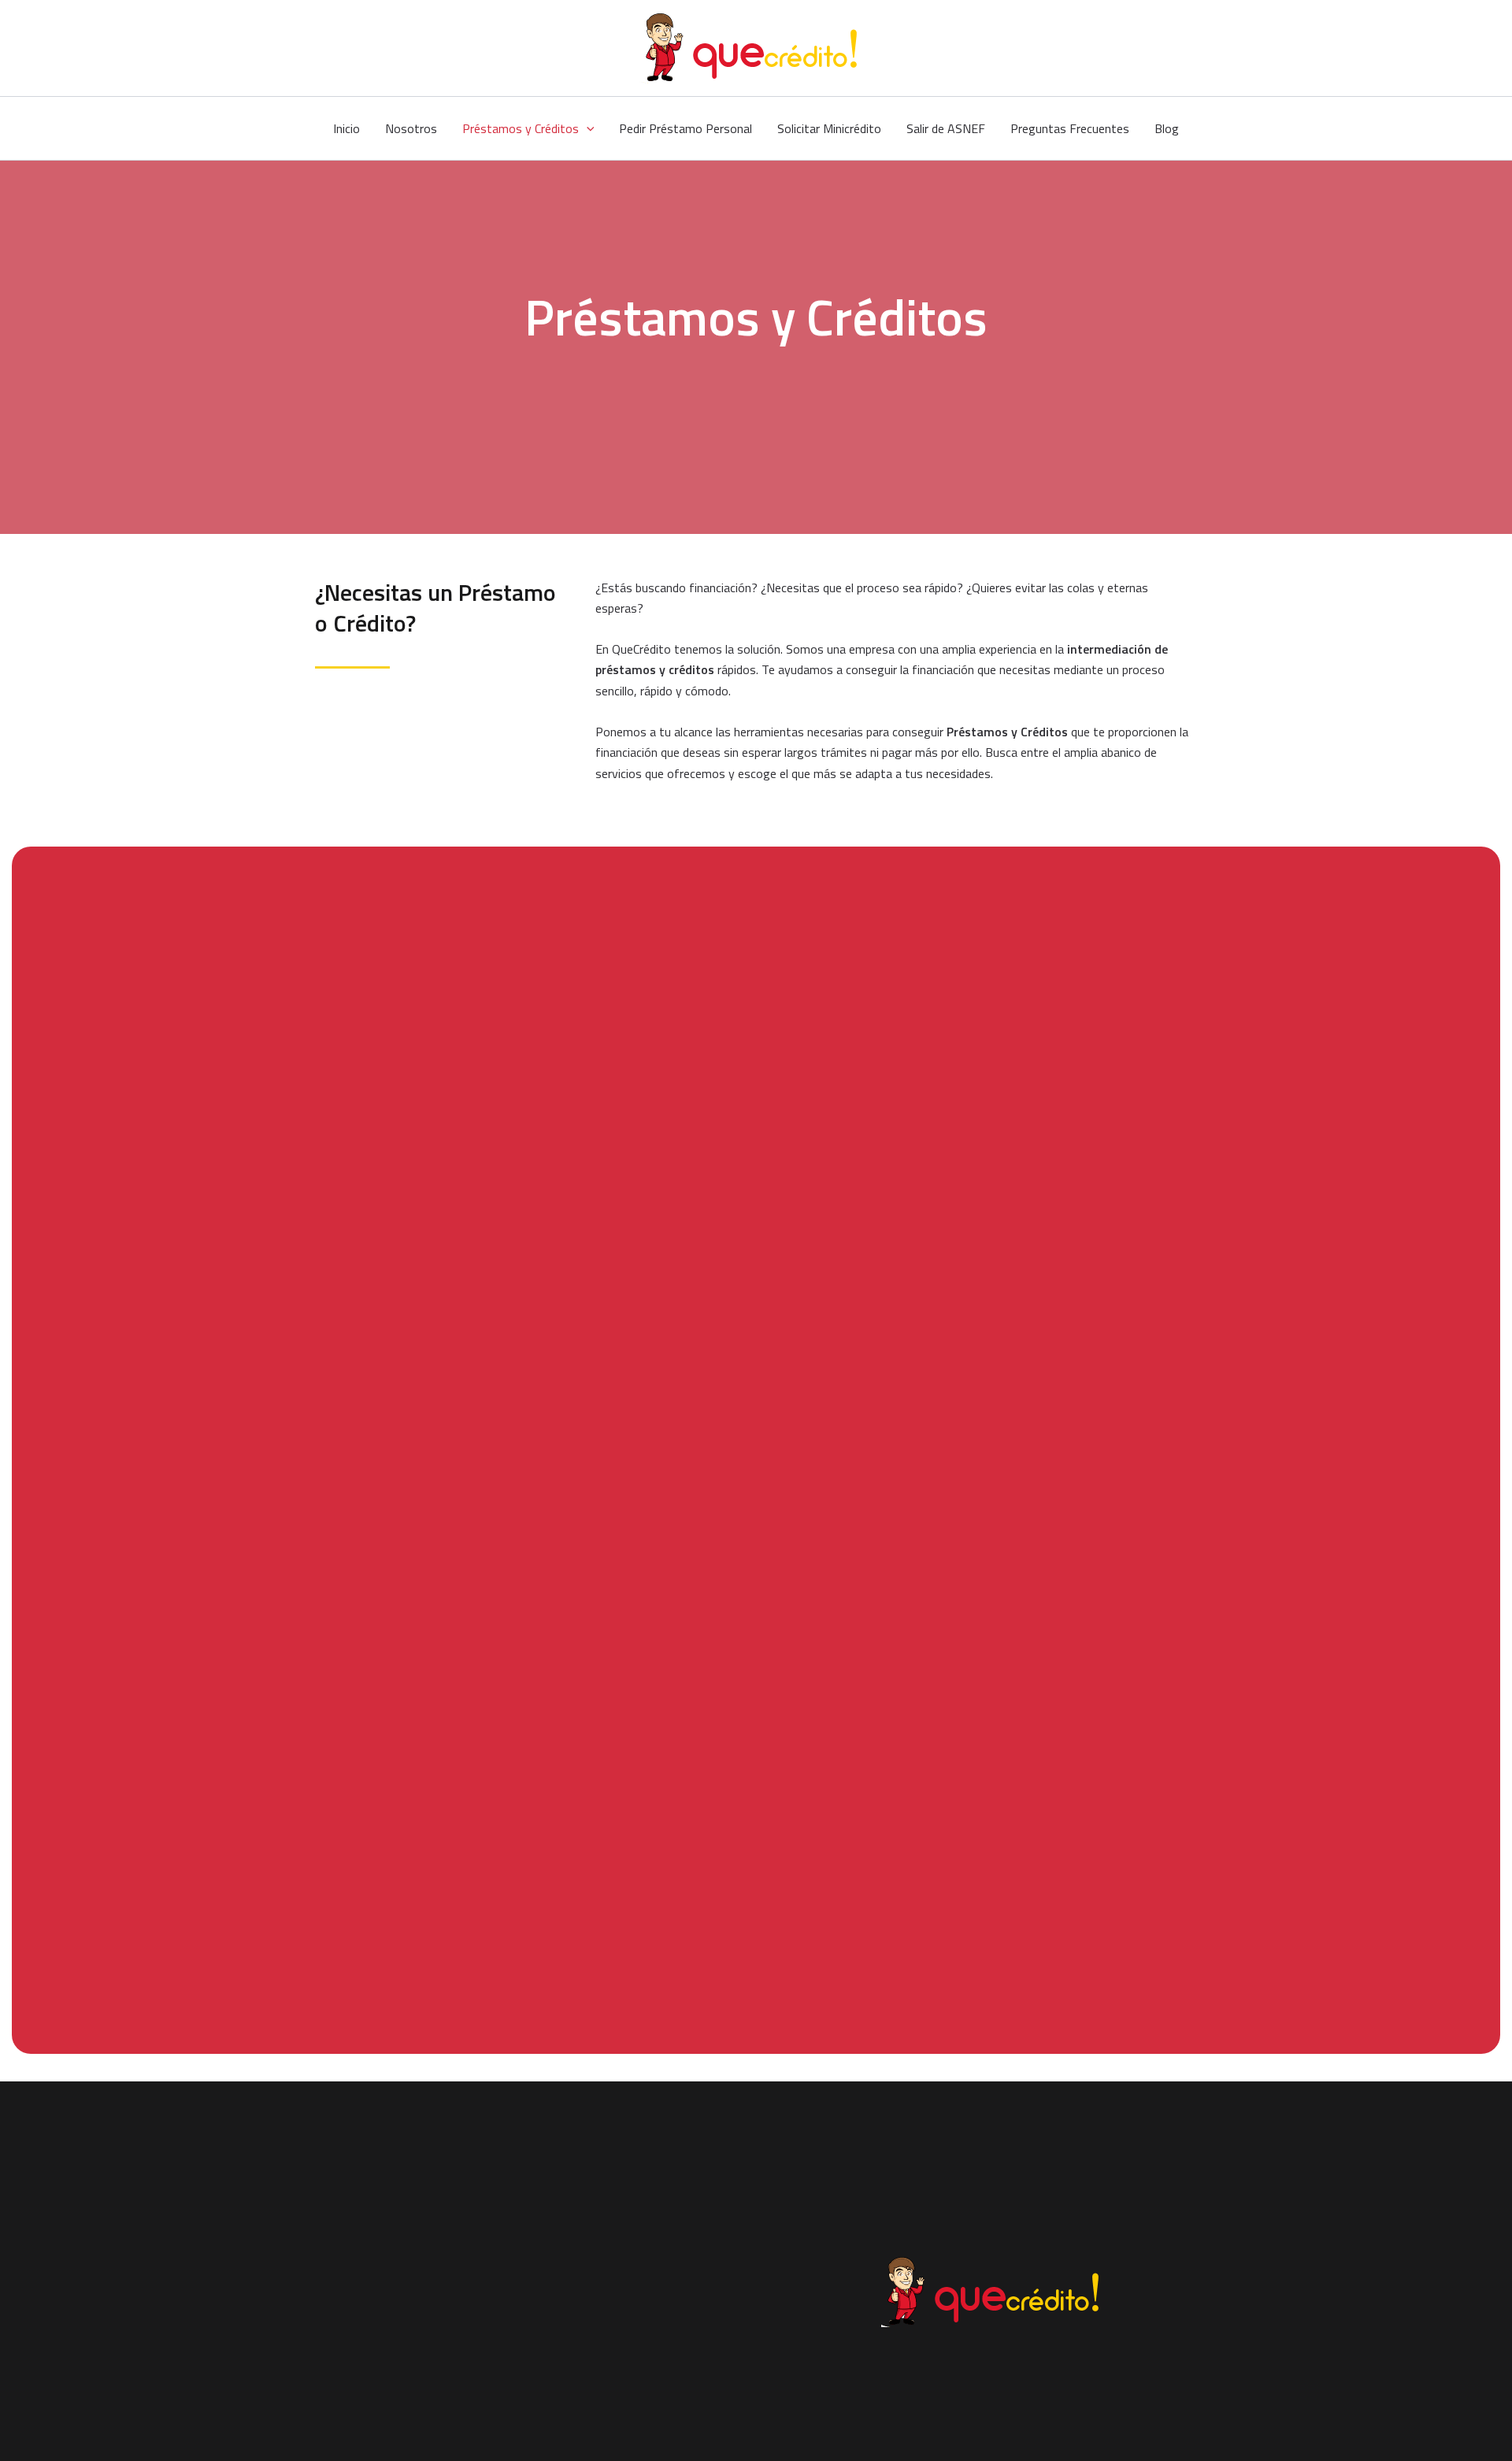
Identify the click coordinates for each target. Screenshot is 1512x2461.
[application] (587, 128)
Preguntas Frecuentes (1070, 128)
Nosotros (411, 128)
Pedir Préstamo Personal (686, 128)
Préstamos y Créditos (521, 128)
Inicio (346, 128)
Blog (1167, 128)
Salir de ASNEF (946, 128)
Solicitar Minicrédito (829, 128)
